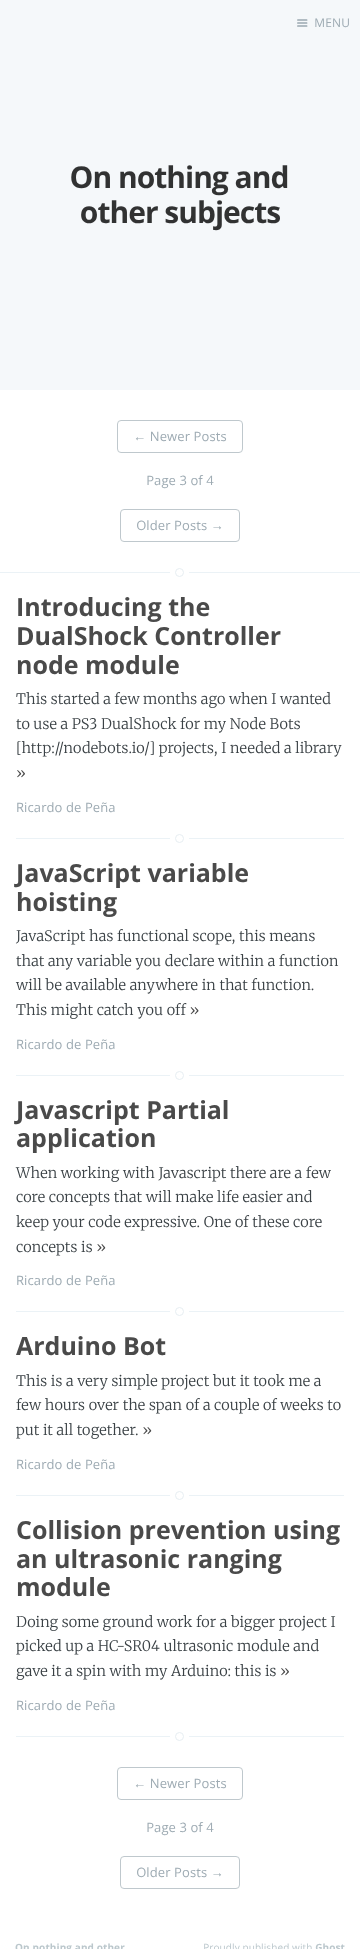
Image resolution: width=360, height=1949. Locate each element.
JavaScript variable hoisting (132, 887)
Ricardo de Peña (66, 807)
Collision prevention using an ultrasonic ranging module (178, 1559)
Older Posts (180, 525)
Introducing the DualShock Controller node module (148, 636)
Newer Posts (180, 436)
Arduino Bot (91, 1346)
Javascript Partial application (123, 1124)
